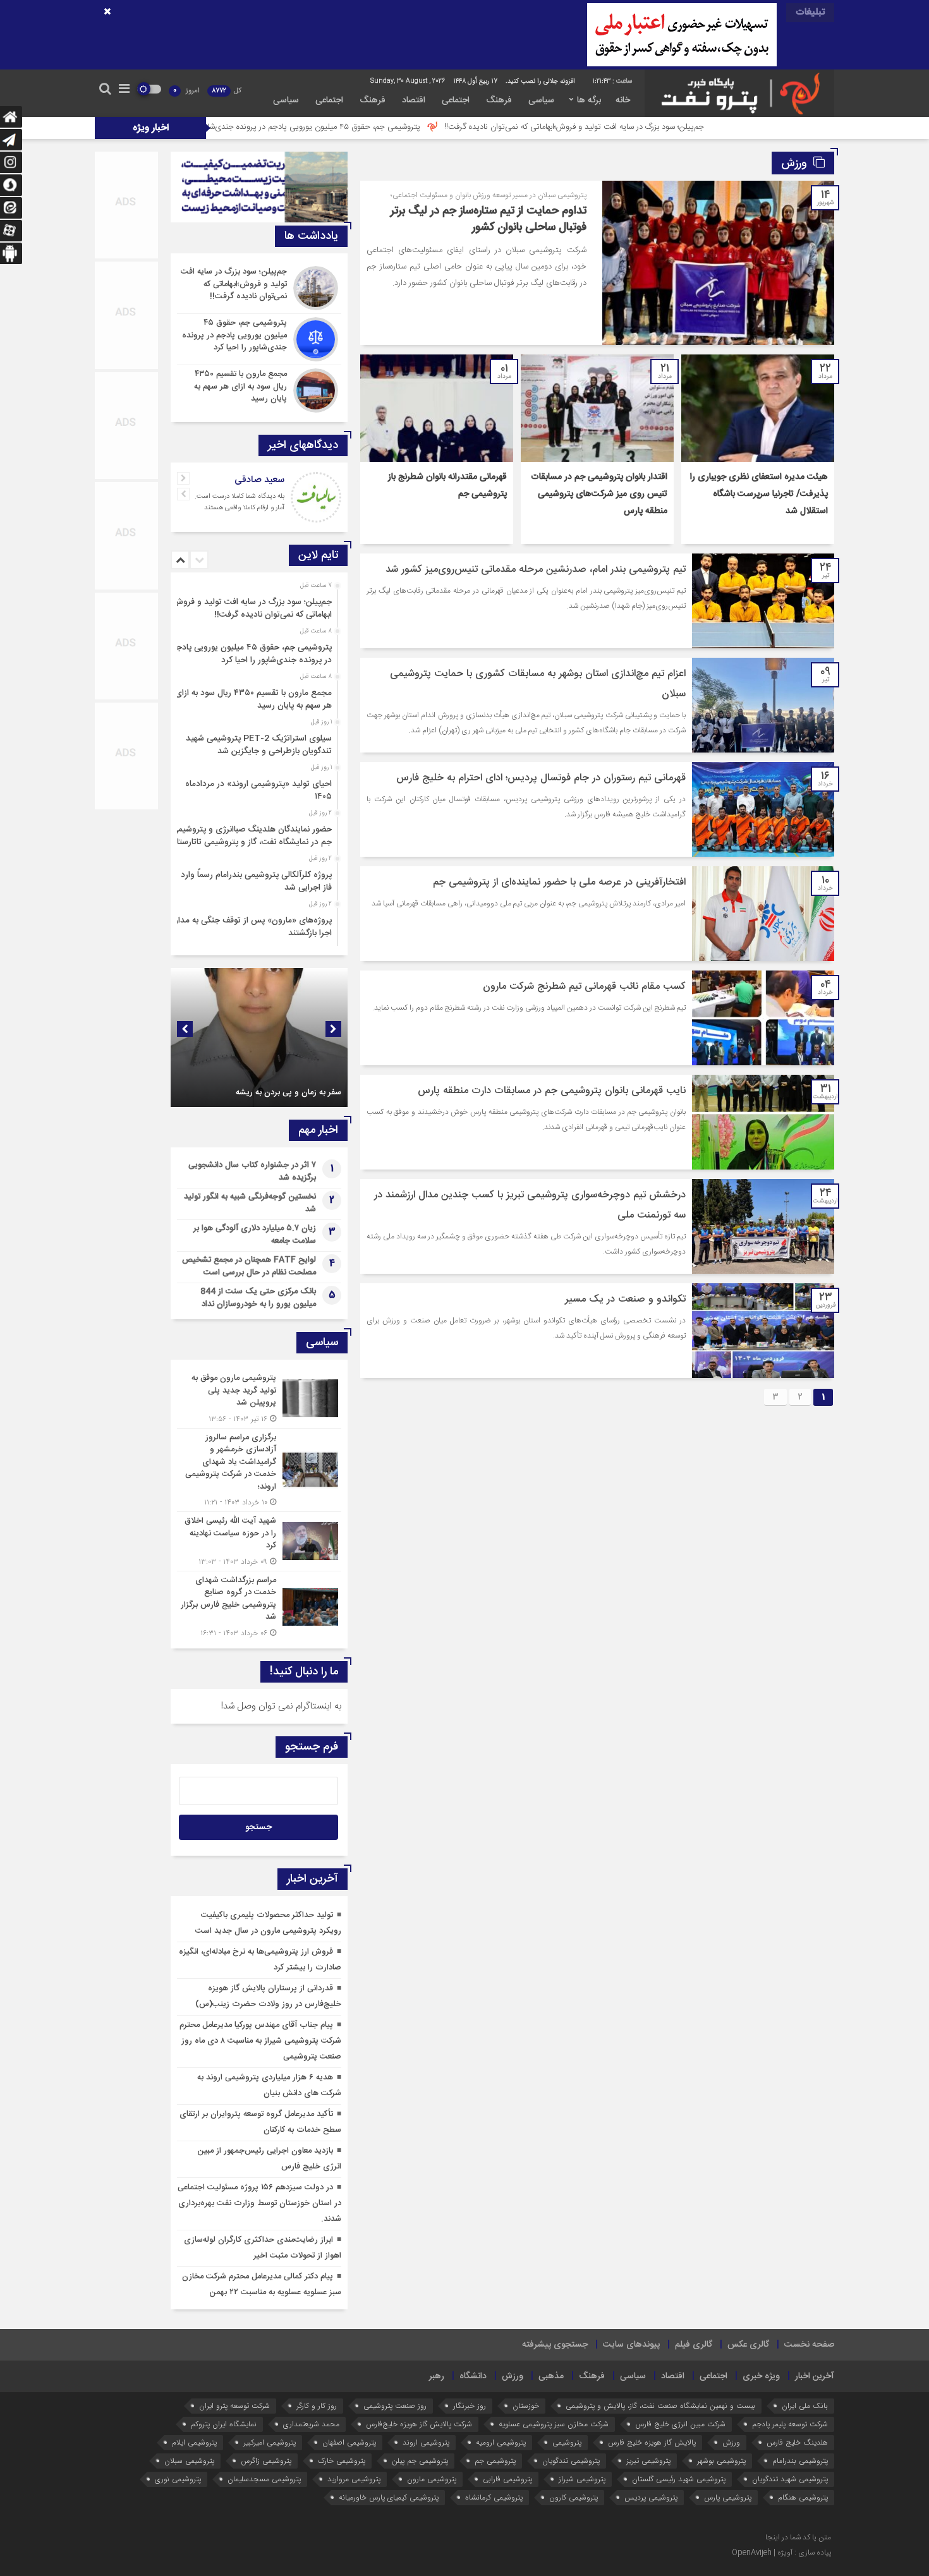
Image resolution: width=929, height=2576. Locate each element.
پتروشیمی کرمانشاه (494, 2497)
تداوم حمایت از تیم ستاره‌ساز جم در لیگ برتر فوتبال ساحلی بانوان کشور (489, 219)
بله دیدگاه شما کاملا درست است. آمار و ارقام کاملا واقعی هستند (240, 502)
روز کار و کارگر (317, 2406)
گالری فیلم (694, 2345)
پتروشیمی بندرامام (800, 2461)
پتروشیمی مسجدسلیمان (264, 2479)
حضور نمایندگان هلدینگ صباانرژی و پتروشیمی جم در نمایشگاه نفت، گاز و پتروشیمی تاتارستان (251, 836)
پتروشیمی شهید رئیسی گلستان (679, 2479)
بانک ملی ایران (805, 2406)
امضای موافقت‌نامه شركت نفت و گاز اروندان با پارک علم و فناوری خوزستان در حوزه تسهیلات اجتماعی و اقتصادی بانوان (264, 1076)
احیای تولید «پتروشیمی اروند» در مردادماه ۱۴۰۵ (258, 790)
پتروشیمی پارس (728, 2497)
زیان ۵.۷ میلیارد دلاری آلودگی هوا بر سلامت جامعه (255, 1235)
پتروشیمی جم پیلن (420, 2461)
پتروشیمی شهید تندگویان (790, 2479)
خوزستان (526, 2406)
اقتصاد (414, 100)
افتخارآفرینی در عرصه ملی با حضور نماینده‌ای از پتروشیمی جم (559, 882)
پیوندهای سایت (631, 2345)
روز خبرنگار (470, 2406)
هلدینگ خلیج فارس (797, 2442)
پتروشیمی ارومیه (501, 2442)
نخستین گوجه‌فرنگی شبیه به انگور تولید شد (250, 1203)
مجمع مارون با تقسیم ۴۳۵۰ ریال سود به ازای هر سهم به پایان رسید (253, 699)
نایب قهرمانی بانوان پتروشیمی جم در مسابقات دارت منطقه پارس (552, 1091)
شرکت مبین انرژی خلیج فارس (680, 2424)
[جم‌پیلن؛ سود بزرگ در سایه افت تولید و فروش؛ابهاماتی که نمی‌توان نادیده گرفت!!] (259, 288)
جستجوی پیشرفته (555, 2345)
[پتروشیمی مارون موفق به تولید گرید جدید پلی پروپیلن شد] (259, 1399)
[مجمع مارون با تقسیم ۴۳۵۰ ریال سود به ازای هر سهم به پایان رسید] (259, 389)
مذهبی (551, 2376)
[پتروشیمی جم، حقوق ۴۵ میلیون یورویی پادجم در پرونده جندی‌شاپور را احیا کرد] (259, 339)
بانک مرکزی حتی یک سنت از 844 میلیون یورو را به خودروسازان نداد (258, 1298)
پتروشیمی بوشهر (721, 2461)
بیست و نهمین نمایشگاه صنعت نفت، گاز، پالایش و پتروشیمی (660, 2406)
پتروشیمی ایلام (194, 2442)
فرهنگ (499, 100)
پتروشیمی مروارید (354, 2479)
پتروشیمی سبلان (189, 2461)
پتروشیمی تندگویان (571, 2461)
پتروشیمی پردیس (651, 2497)
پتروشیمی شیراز (582, 2479)
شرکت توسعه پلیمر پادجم (790, 2424)
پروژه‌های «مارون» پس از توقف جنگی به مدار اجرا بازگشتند (253, 927)
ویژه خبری (761, 2376)
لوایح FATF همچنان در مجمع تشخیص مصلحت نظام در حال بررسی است (249, 1266)
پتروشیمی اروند (426, 2442)
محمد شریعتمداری (311, 2424)
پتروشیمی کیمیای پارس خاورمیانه (389, 2497)
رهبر (437, 2376)
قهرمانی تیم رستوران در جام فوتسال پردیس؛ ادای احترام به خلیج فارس (541, 778)
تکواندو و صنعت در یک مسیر (625, 1299)
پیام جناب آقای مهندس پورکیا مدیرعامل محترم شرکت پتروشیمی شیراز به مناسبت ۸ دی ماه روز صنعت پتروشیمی (260, 2041)
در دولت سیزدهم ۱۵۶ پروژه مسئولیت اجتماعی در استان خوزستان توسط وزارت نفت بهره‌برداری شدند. (259, 2203)
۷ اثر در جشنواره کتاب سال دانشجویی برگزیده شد (252, 1171)
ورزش (513, 2376)
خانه (623, 100)
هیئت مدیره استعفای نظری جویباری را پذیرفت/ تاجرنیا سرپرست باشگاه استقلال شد (759, 494)
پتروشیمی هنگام (803, 2497)
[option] (258, 605)
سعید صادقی (259, 480)
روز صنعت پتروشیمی (395, 2406)
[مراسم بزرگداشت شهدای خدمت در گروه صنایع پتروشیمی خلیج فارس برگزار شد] (259, 1605)
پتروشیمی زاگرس (266, 2461)
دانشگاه (473, 2376)
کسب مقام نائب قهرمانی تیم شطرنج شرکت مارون (584, 987)
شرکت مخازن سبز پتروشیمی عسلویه (554, 2424)
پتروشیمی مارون (432, 2479)
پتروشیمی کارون (574, 2497)
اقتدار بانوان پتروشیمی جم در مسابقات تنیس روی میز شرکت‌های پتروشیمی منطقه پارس (599, 494)
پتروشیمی (567, 2442)
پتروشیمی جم (495, 2461)
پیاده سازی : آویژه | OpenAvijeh (781, 2553)
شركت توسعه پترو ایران (234, 2406)
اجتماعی (456, 100)
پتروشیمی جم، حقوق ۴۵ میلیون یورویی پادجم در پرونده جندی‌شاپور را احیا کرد (441, 127)
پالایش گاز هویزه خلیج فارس (652, 2442)
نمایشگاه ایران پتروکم (224, 2424)
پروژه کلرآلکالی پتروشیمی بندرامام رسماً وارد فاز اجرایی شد (256, 881)
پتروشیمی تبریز (648, 2461)
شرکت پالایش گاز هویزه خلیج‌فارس (419, 2424)
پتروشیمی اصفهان (349, 2442)
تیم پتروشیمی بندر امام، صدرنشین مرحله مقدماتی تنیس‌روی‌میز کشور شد (536, 570)
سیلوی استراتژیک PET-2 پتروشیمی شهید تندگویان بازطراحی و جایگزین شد (259, 745)
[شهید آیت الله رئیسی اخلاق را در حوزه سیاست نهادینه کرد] (259, 1541)
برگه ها (589, 100)
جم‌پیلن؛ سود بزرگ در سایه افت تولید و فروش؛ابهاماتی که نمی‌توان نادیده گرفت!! (723, 127)
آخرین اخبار (815, 2376)
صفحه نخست (809, 2345)
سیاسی (541, 100)
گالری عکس (748, 2345)
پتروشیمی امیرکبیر (270, 2442)
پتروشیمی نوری (178, 2479)
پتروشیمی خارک (342, 2461)
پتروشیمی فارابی (507, 2479)
